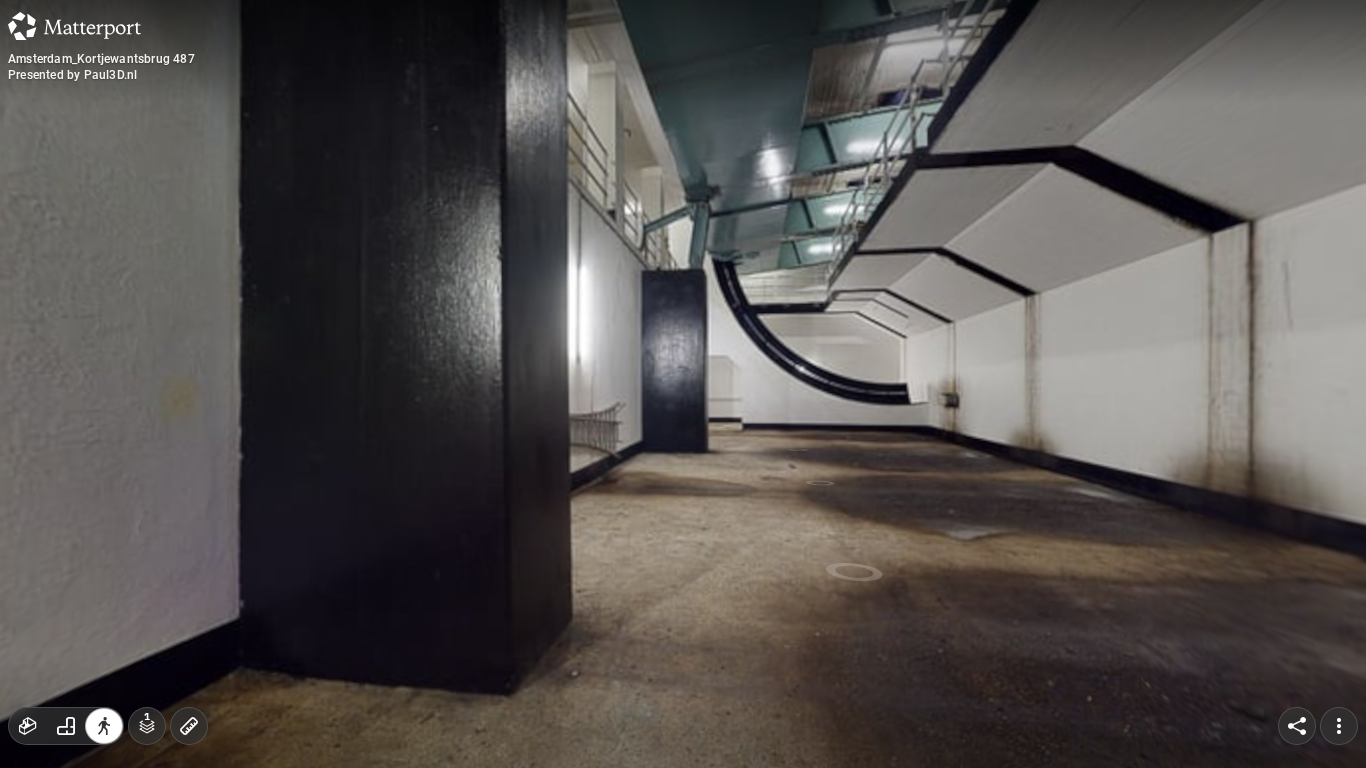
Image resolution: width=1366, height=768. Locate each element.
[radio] (28, 726)
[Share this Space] (1297, 726)
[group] (66, 726)
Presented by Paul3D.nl (72, 75)
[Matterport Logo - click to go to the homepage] (74, 26)
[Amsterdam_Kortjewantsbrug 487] (683, 384)
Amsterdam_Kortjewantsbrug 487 (101, 59)
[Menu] (1339, 726)
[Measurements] (189, 726)
